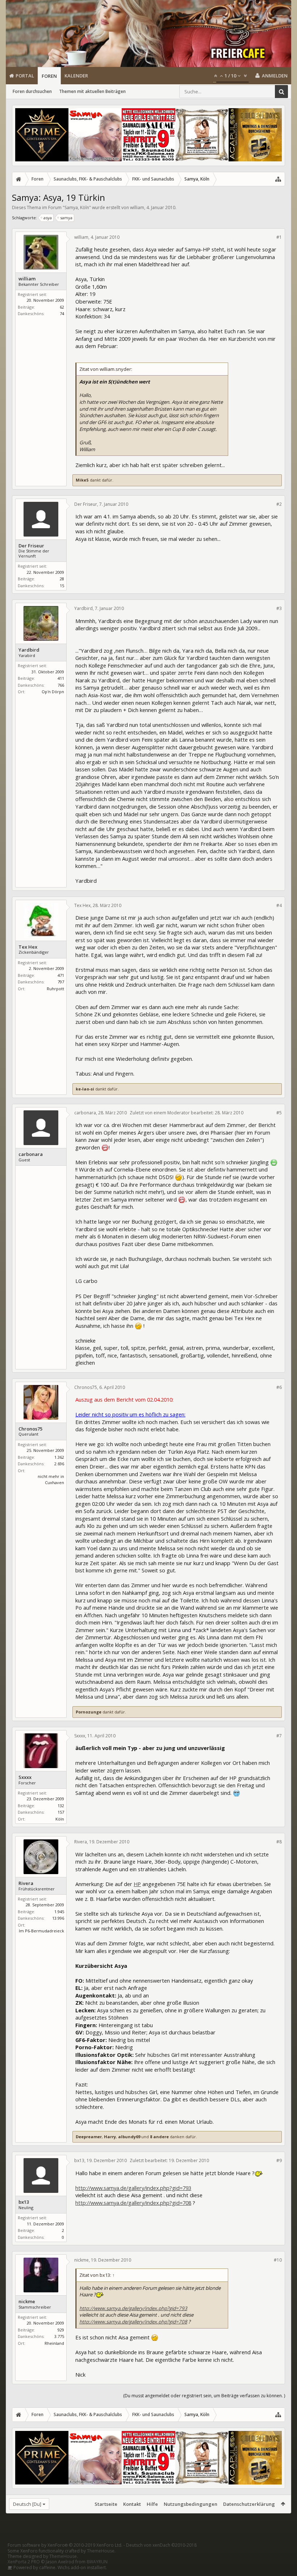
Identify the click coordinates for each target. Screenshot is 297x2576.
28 (62, 579)
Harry (110, 2137)
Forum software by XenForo (65, 2545)
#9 (279, 2160)
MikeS (82, 480)
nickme (27, 2302)
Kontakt (132, 2504)
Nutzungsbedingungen (191, 2504)
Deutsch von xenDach (161, 2545)
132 (61, 1806)
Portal (25, 76)
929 (61, 2330)
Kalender (76, 76)
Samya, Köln (77, 207)
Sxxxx (25, 1777)
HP (137, 1884)
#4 (279, 905)
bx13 (24, 2202)
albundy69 (129, 2137)
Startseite (106, 2504)
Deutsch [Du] (27, 2504)
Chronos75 (30, 1429)
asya (48, 218)
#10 (278, 2260)
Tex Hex (28, 947)
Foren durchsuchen (32, 91)
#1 (279, 237)
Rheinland (54, 2343)
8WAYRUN (97, 2562)
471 (61, 975)
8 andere (159, 2137)
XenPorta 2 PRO (24, 2562)
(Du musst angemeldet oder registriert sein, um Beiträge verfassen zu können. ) (204, 2396)
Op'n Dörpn (53, 692)
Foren (49, 76)
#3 (279, 608)
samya (66, 218)
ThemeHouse (101, 2551)
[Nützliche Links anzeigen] (278, 179)
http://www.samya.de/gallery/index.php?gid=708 (133, 2203)
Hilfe (152, 2504)
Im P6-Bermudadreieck (41, 1931)
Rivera (26, 1883)
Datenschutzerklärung (249, 2504)
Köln (60, 1819)
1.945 (59, 1912)
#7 (279, 1736)
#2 (279, 504)
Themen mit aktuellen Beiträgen (92, 91)
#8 (279, 1842)
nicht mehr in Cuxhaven (51, 1479)
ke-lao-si (85, 1089)
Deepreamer (89, 2137)
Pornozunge (89, 1712)
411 (61, 678)
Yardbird (29, 650)
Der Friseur (31, 546)
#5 (279, 1113)
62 (62, 307)
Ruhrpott (55, 989)
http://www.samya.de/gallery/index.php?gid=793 (133, 2188)
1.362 (59, 1457)
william (137, 207)
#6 (279, 1387)
